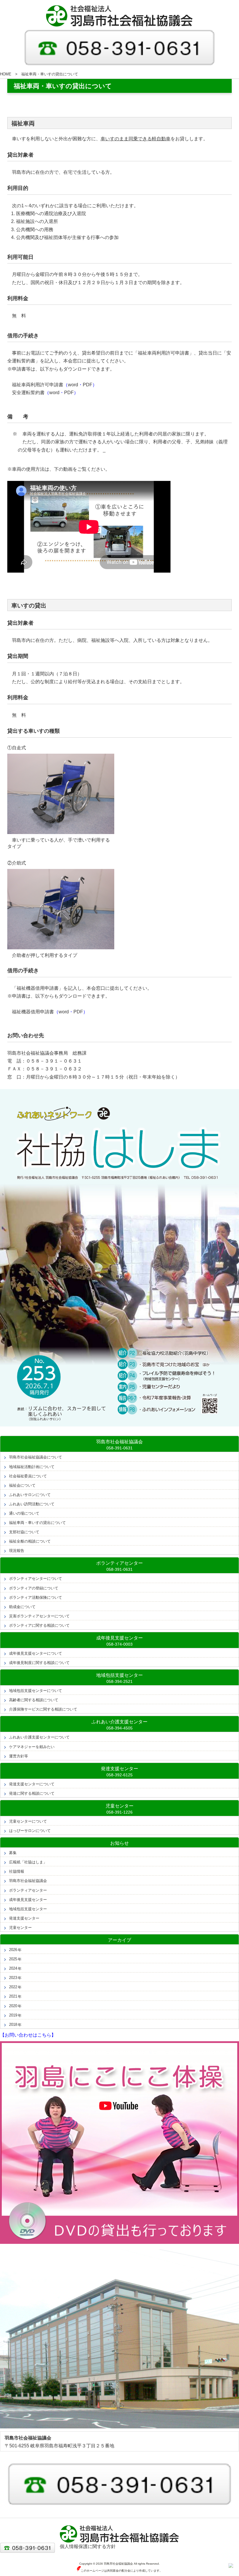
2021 (13, 1996)
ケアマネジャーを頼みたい (32, 1747)
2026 (13, 1950)
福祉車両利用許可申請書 (38, 385)
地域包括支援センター (28, 1909)
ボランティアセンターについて (36, 1579)
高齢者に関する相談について (34, 1700)
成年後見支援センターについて (36, 1653)
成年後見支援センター (28, 1900)
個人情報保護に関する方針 (88, 2546)
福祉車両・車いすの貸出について (37, 1523)
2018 (13, 2024)
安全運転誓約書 (28, 393)
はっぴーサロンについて (30, 1831)
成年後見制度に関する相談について (39, 1663)
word (73, 385)
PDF (88, 385)
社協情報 (17, 1871)
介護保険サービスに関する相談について (43, 1709)
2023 (13, 1978)
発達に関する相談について (32, 1793)
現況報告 (17, 1551)
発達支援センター (24, 1918)
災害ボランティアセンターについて (39, 1616)
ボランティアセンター (28, 1890)
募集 (13, 1853)
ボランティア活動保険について (36, 1597)
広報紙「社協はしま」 (28, 1862)
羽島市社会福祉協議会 (28, 1881)
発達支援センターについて (32, 1784)
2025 (13, 1959)
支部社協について (24, 1532)
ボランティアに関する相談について (39, 1625)
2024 (13, 1968)
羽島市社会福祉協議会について (36, 1457)
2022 (13, 1987)
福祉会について (22, 1485)
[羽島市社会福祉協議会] (119, 16)
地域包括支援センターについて (36, 1691)
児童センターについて (28, 1821)
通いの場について (24, 1513)
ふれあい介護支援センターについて (39, 1737)
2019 (13, 2015)
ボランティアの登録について (34, 1588)
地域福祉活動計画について (32, 1467)
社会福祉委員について (28, 1476)
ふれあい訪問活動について (32, 1504)
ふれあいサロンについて (30, 1495)
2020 (13, 2006)
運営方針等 (19, 1756)
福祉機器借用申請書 (33, 1012)
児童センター (20, 1928)
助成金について (22, 1607)
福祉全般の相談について (30, 1541)
